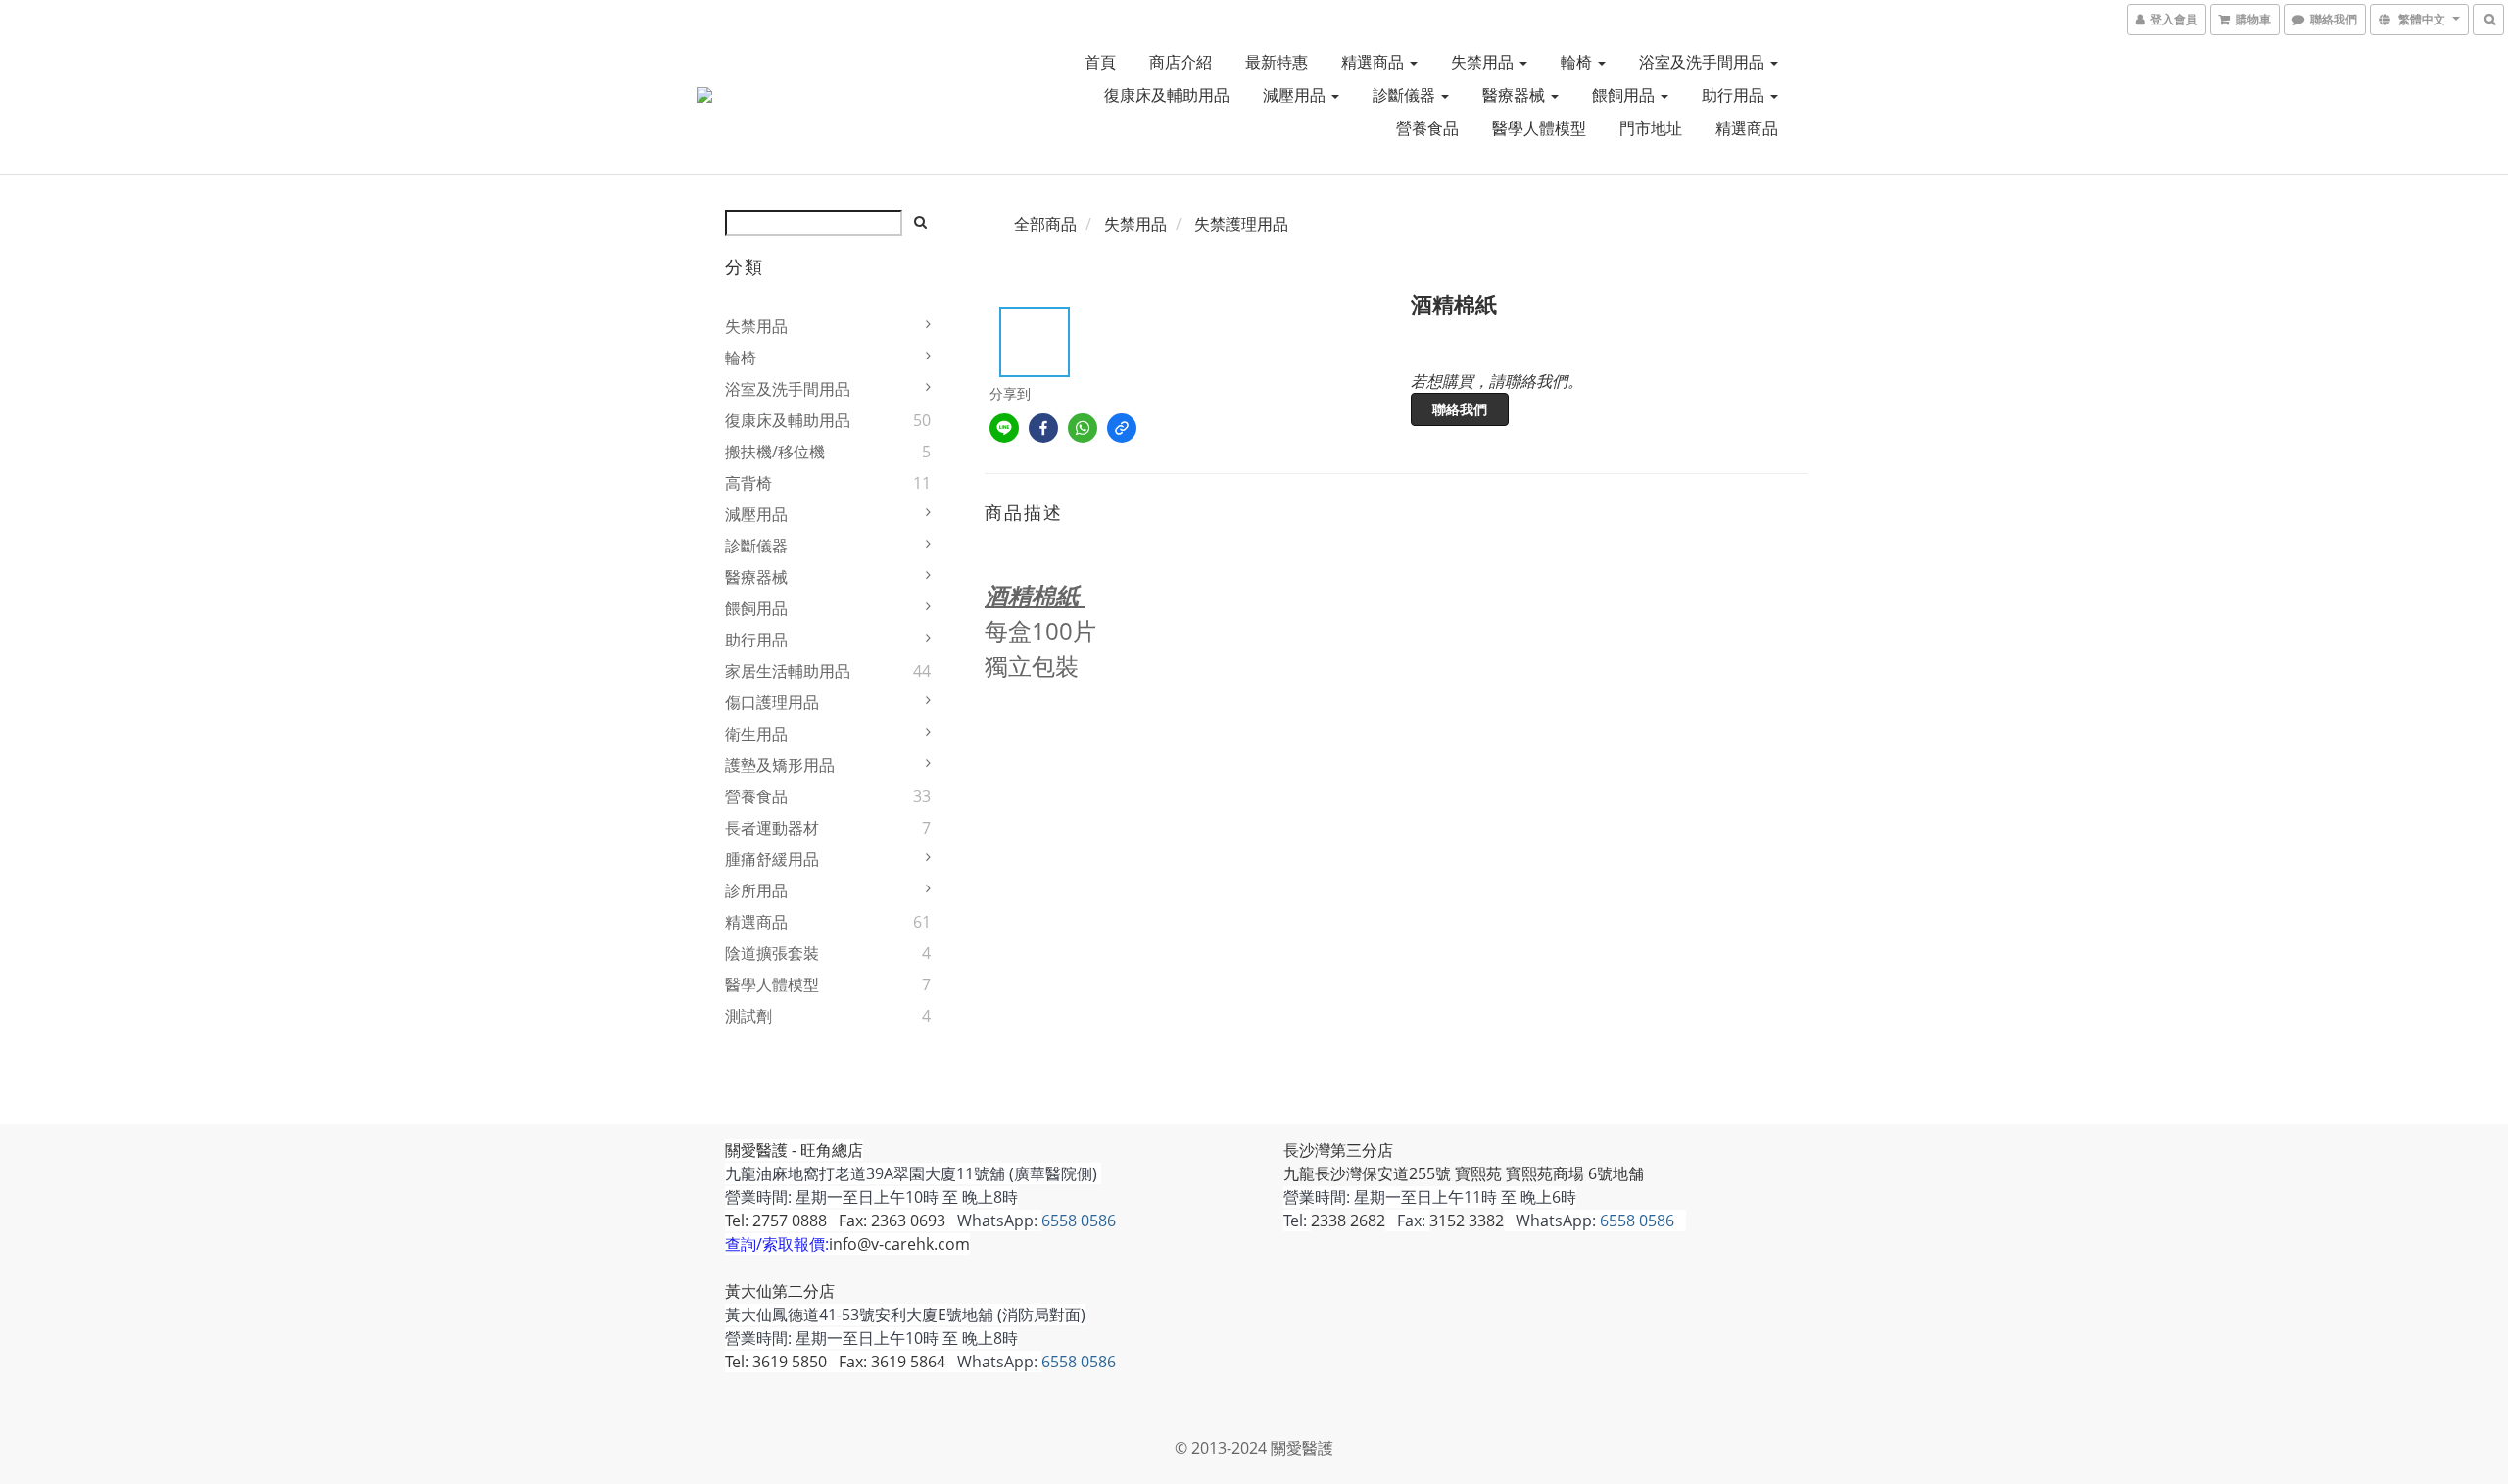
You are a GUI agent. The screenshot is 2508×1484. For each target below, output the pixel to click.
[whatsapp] (1083, 428)
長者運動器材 (772, 828)
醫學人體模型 (1539, 128)
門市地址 (1651, 128)
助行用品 (1735, 95)
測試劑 (748, 1016)
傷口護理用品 (772, 702)
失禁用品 (1484, 62)
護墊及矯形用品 (780, 765)
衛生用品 (756, 734)
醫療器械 (1516, 95)
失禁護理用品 (1241, 224)
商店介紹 (1181, 62)
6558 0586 (1079, 1221)
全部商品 (1045, 224)
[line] (1004, 428)
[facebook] (1043, 428)
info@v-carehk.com (899, 1244)
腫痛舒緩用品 (772, 859)
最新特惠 (1277, 62)
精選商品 (1375, 62)
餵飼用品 (1625, 95)
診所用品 (756, 890)
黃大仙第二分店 (780, 1291)
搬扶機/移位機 (775, 452)
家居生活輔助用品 (788, 671)
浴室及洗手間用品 (1704, 62)
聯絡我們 (1460, 409)
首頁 (1100, 62)
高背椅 (748, 483)
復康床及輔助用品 (1167, 95)
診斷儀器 (1406, 95)
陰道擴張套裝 (772, 953)
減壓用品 (1296, 95)
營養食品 (1427, 128)
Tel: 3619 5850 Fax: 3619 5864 (835, 1362)
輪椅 (1578, 62)
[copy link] (1122, 428)
